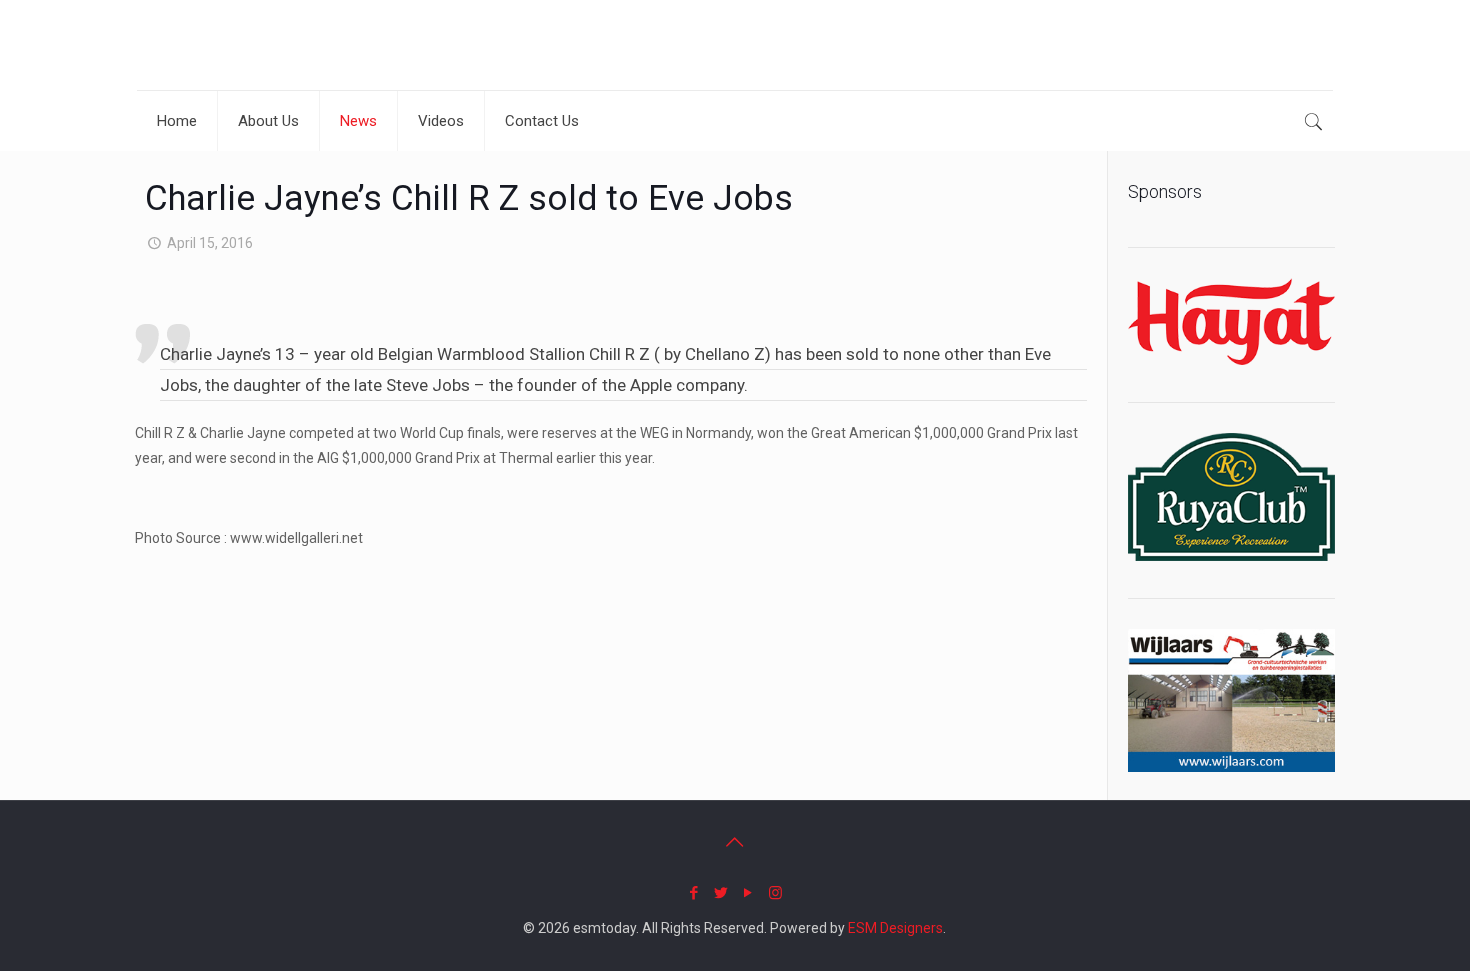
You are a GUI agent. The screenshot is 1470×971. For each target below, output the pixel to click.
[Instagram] (775, 893)
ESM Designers (895, 928)
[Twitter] (721, 893)
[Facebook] (694, 893)
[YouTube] (748, 893)
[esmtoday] (207, 45)
